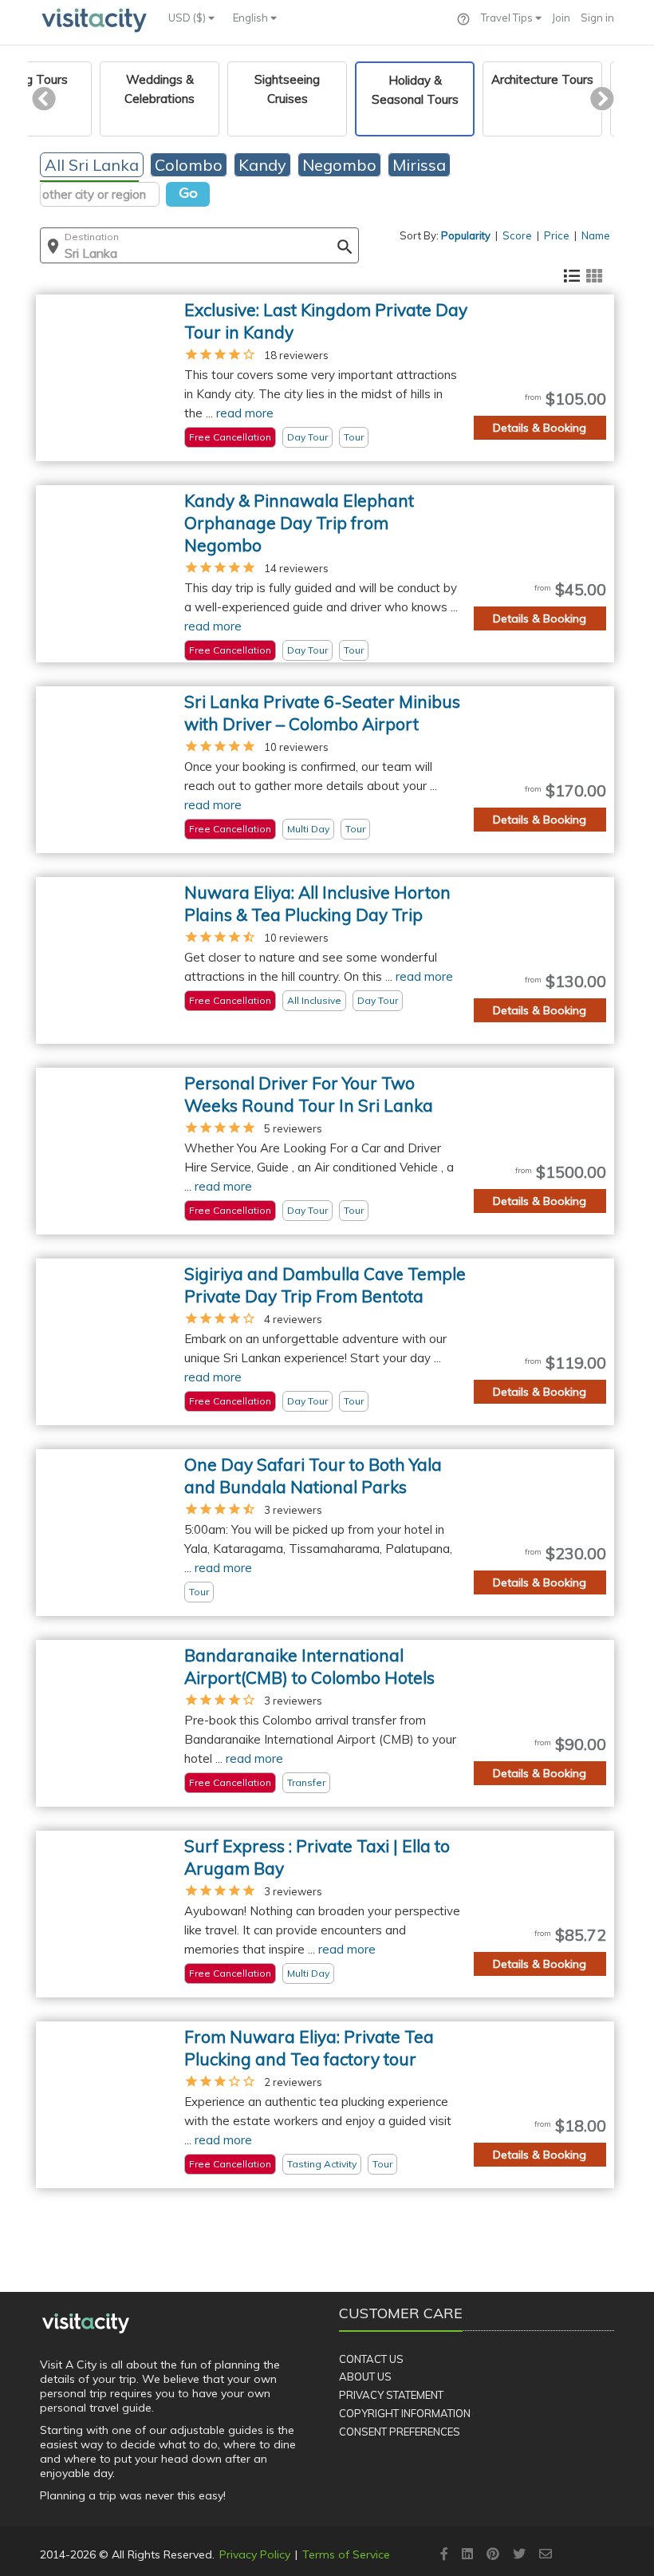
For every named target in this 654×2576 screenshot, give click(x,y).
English (252, 18)
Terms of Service (346, 2554)
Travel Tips (508, 18)
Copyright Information (405, 2413)
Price (557, 235)
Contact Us (371, 2359)
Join (561, 18)
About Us (365, 2376)
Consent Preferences (400, 2432)
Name (596, 235)
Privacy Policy (255, 2554)
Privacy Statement (391, 2395)
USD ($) (188, 18)
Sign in (597, 18)
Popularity (466, 235)
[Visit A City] (86, 2323)
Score (517, 235)
